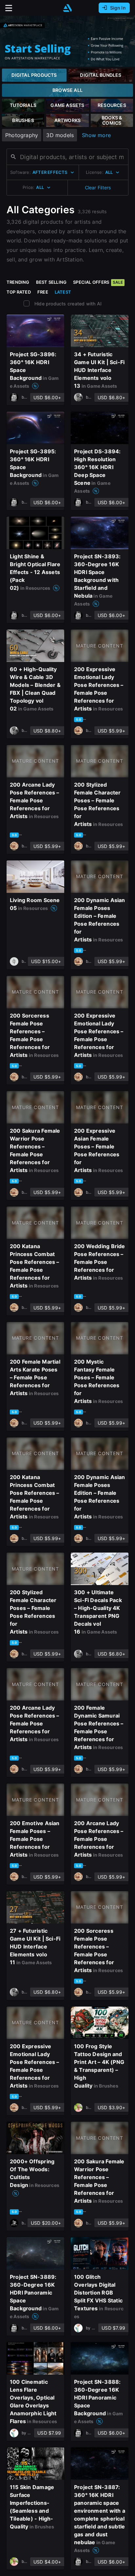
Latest (63, 292)
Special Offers (98, 282)
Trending (18, 282)
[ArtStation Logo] (67, 8)
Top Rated (19, 292)
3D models (60, 135)
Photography (22, 135)
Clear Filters (98, 187)
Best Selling (51, 282)
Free (43, 292)
